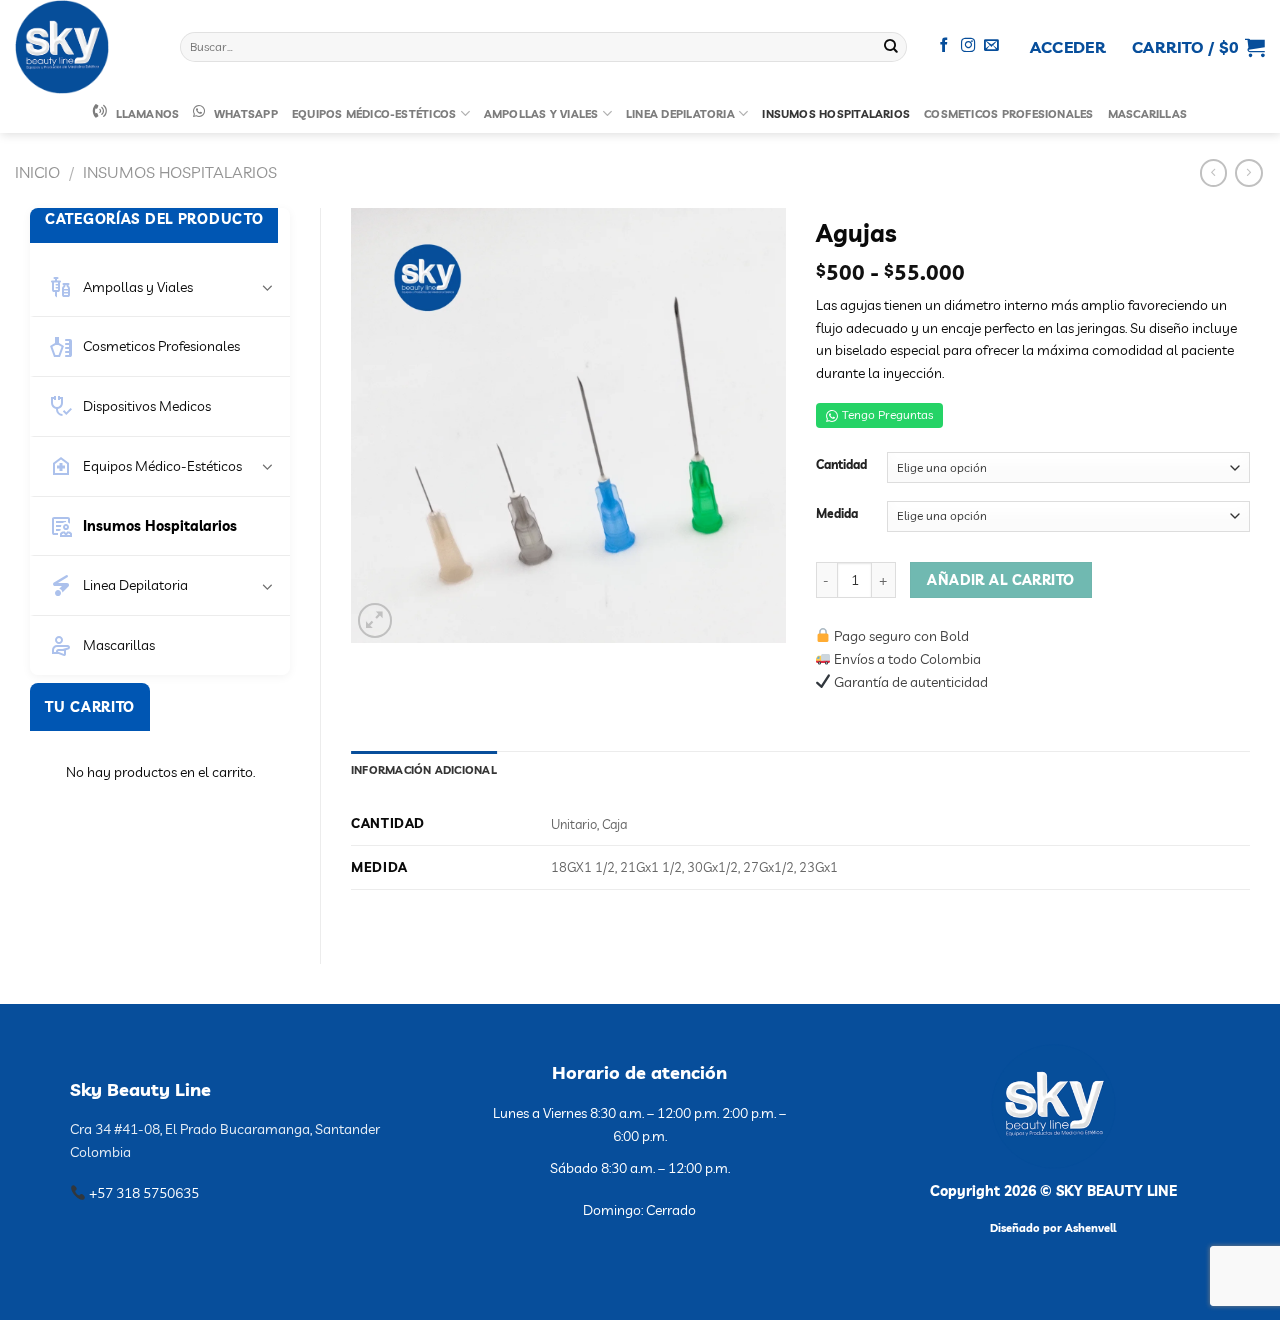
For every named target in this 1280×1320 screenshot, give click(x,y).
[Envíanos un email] (991, 46)
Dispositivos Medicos (147, 406)
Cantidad (841, 465)
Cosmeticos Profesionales (1008, 114)
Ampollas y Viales (541, 114)
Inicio (37, 172)
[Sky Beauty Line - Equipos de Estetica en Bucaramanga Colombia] (82, 47)
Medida (837, 514)
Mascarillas (1148, 114)
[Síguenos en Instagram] (968, 46)
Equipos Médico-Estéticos (374, 114)
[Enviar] (891, 47)
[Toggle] (268, 287)
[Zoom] (375, 620)
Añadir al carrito (1000, 579)
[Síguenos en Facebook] (944, 46)
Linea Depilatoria (680, 114)
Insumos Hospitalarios (836, 114)
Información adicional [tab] (424, 770)
